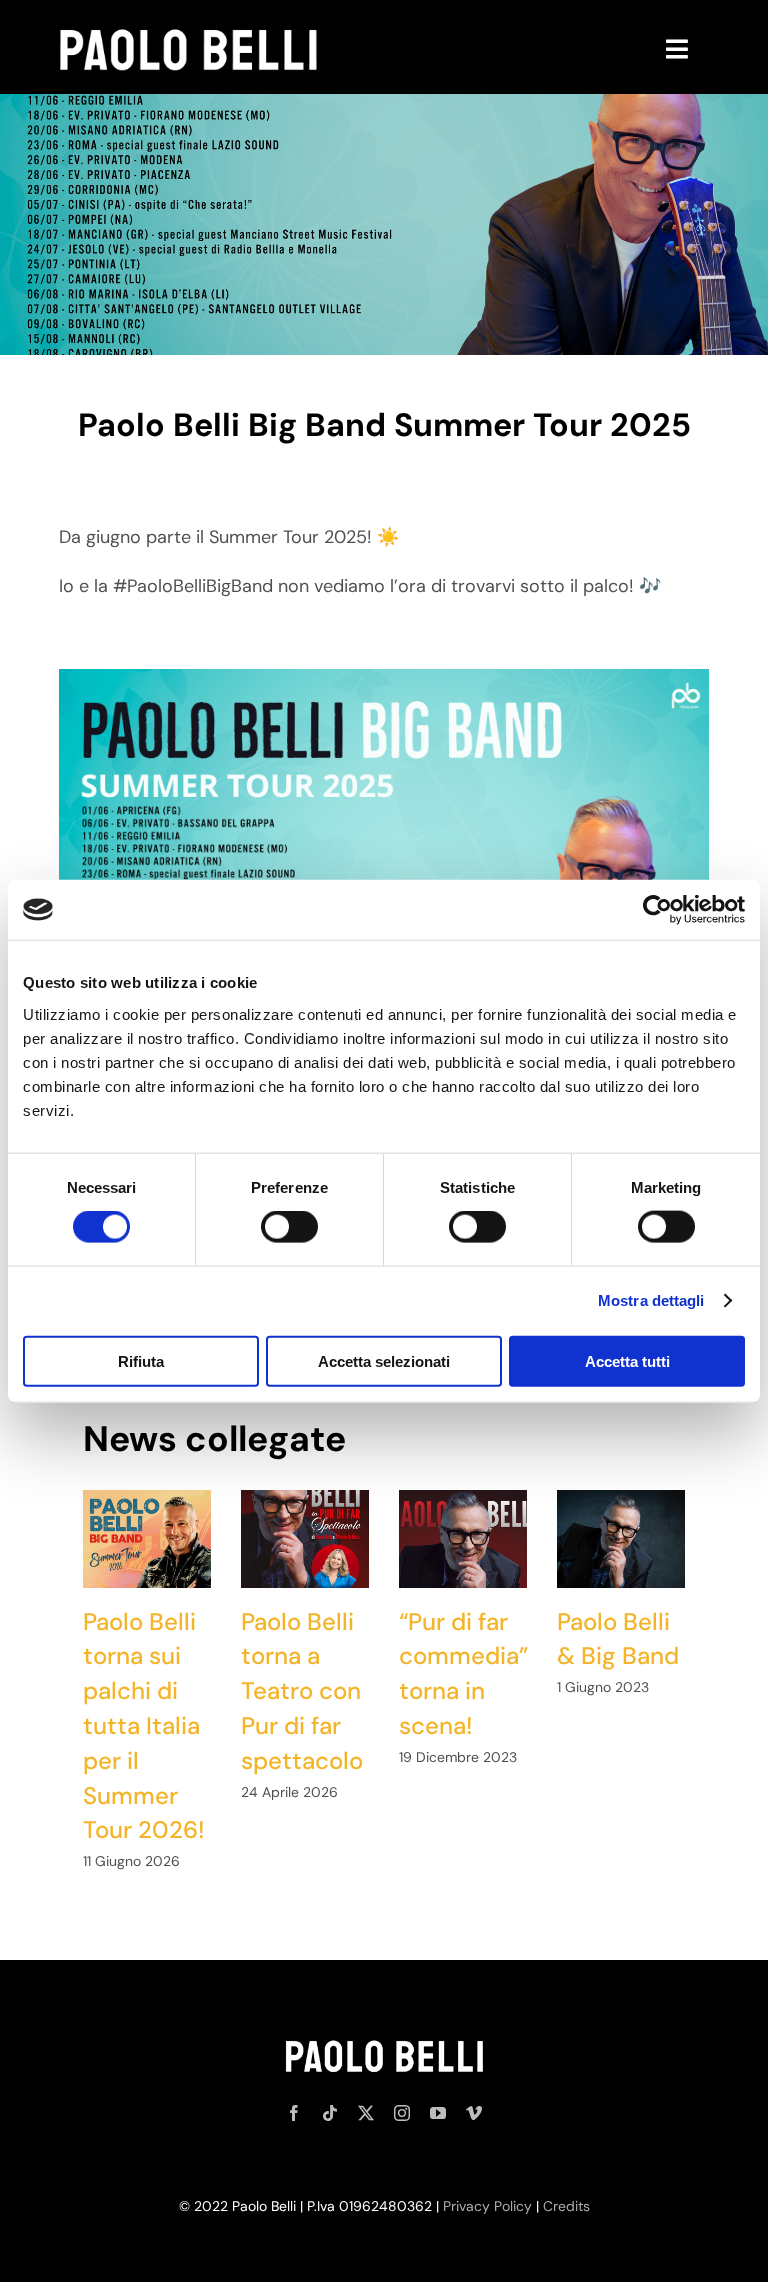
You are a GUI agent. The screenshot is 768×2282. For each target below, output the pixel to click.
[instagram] (402, 2113)
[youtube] (438, 2113)
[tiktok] (330, 2113)
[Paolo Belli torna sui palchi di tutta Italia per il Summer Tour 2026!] (147, 1539)
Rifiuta (141, 1360)
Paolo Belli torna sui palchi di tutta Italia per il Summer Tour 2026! (143, 1726)
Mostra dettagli (651, 1300)
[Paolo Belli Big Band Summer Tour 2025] (384, 681)
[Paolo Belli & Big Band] (621, 1539)
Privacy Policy (487, 2206)
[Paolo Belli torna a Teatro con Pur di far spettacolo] (305, 1539)
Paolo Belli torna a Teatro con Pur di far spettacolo (302, 1691)
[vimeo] (474, 2113)
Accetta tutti (627, 1360)
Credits (566, 2206)
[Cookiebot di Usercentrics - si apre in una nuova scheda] (657, 910)
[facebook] (294, 2113)
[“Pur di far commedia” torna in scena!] (463, 1539)
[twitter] (366, 2113)
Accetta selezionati (384, 1360)
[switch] (289, 1227)
